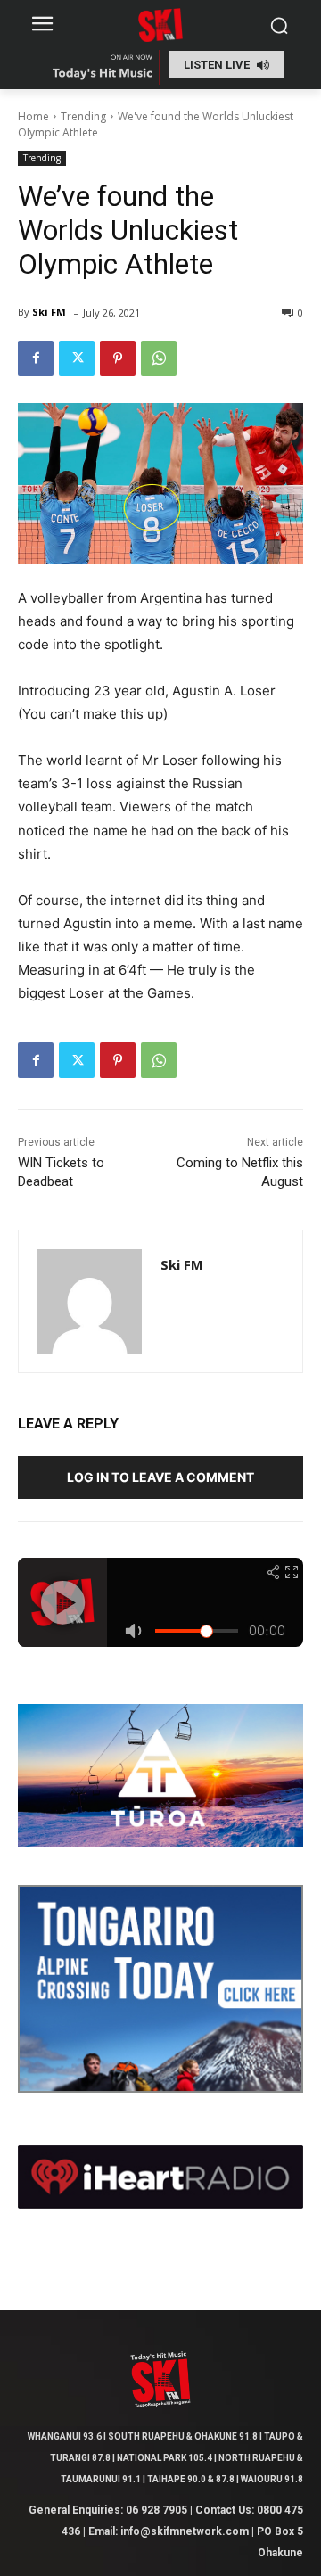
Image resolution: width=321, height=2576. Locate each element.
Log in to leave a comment (160, 1477)
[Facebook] (36, 358)
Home (33, 116)
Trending (83, 116)
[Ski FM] (90, 1301)
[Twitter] (77, 358)
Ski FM (49, 312)
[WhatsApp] (159, 358)
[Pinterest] (118, 358)
